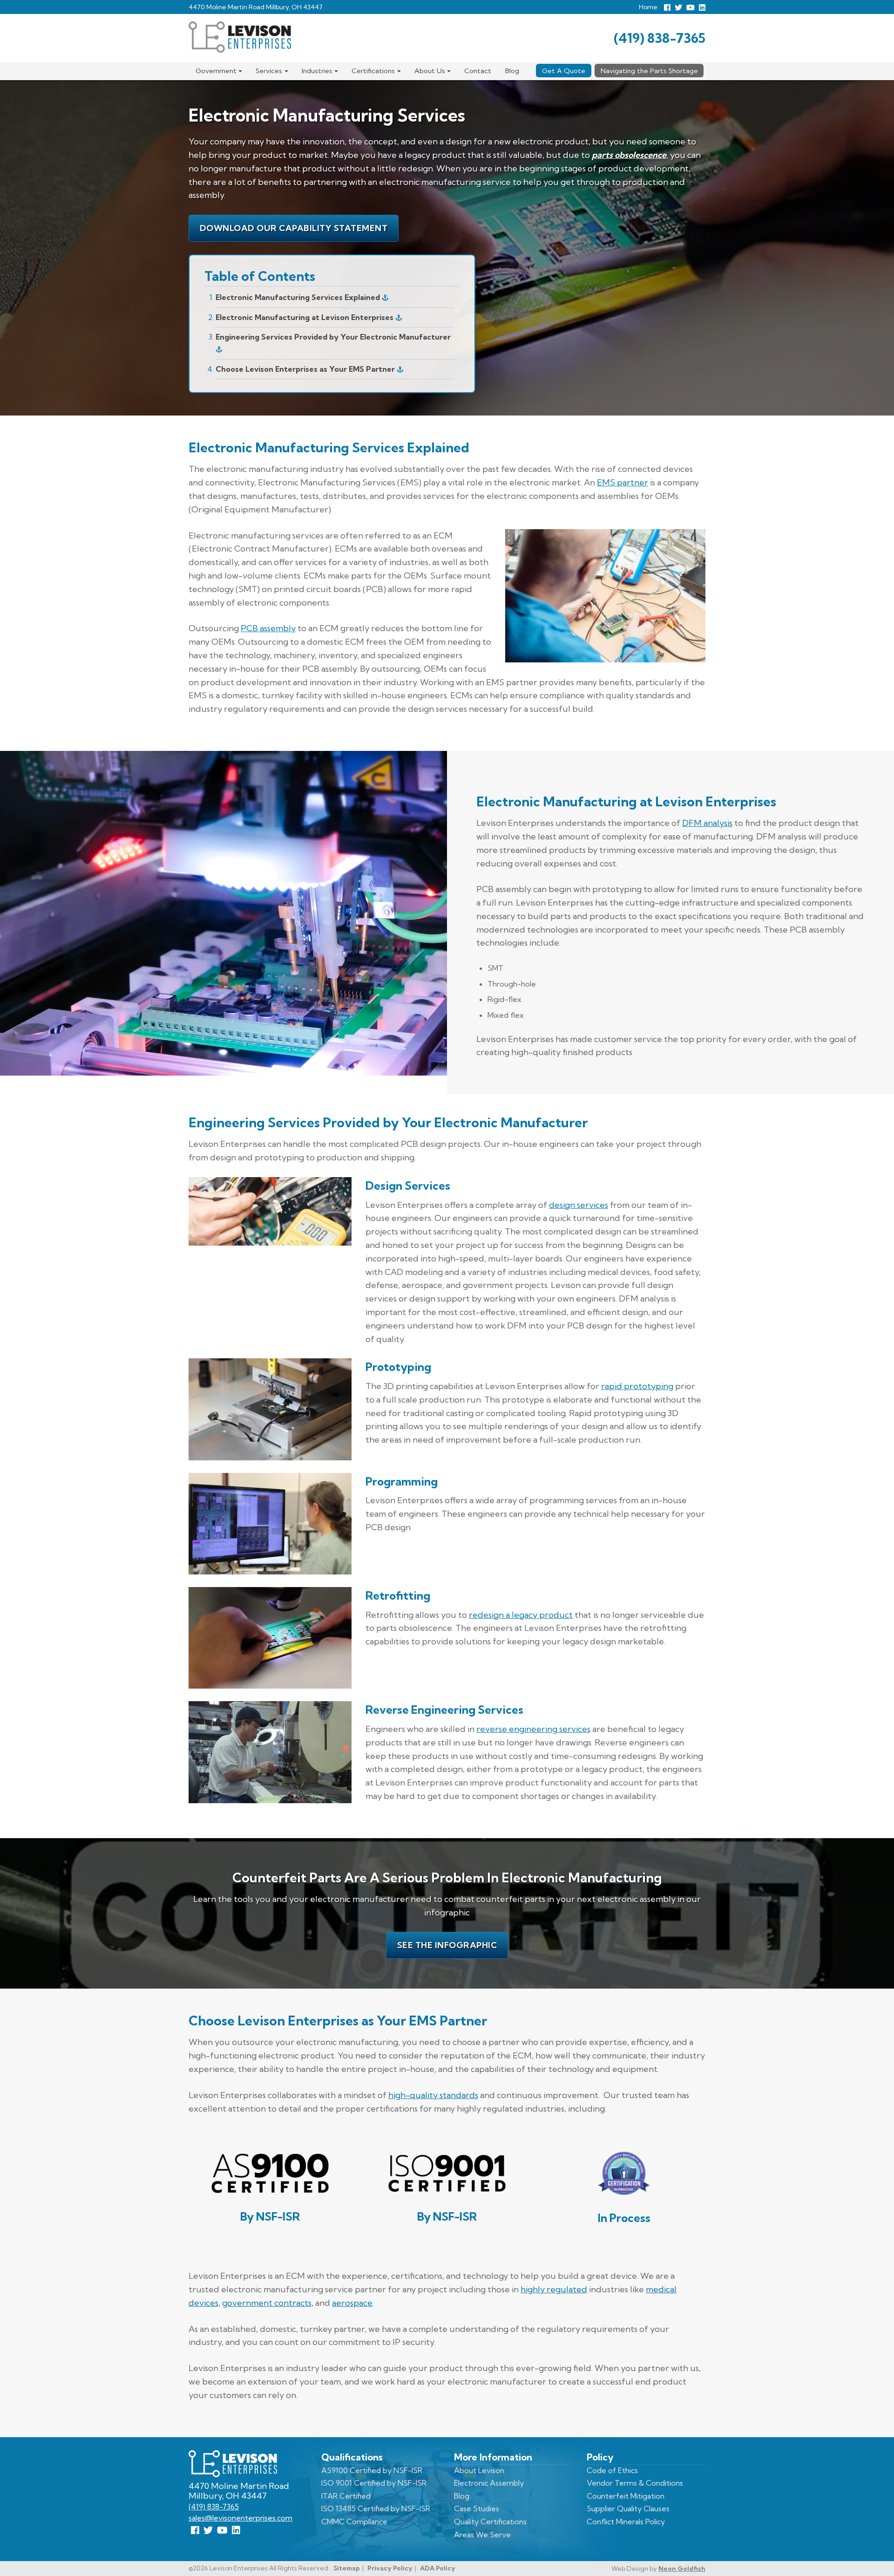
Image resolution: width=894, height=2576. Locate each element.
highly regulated (554, 2289)
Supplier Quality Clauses (628, 2508)
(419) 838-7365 (660, 38)
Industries (317, 71)
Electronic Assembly (489, 2483)
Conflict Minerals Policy (626, 2521)
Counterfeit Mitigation (626, 2496)
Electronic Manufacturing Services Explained (299, 297)
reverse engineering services (533, 1729)
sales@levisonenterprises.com (240, 2518)
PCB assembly (268, 628)
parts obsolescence (629, 155)
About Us (430, 71)
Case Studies (477, 2508)
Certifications (373, 71)
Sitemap (347, 2568)
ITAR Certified (346, 2496)
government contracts (267, 2303)
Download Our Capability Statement (294, 228)
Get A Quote (564, 71)
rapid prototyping (637, 1386)
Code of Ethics (612, 2470)
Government (216, 71)
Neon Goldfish (682, 2569)
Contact (478, 71)
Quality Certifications (490, 2521)
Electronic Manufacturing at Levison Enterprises (305, 317)
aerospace (352, 2303)
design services (579, 1205)
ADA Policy (438, 2568)
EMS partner (623, 482)
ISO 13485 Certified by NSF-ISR (376, 2508)
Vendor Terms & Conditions (635, 2483)
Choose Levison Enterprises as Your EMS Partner (306, 369)
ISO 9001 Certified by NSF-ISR (374, 2483)
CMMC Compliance (354, 2521)
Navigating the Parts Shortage (649, 71)
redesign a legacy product (521, 1615)
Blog (512, 71)
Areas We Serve (482, 2535)
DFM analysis (707, 823)
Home (648, 7)
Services (269, 71)
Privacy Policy (390, 2568)
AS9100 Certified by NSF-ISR (372, 2470)
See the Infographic (447, 1945)
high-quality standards (433, 2095)
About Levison (479, 2470)
